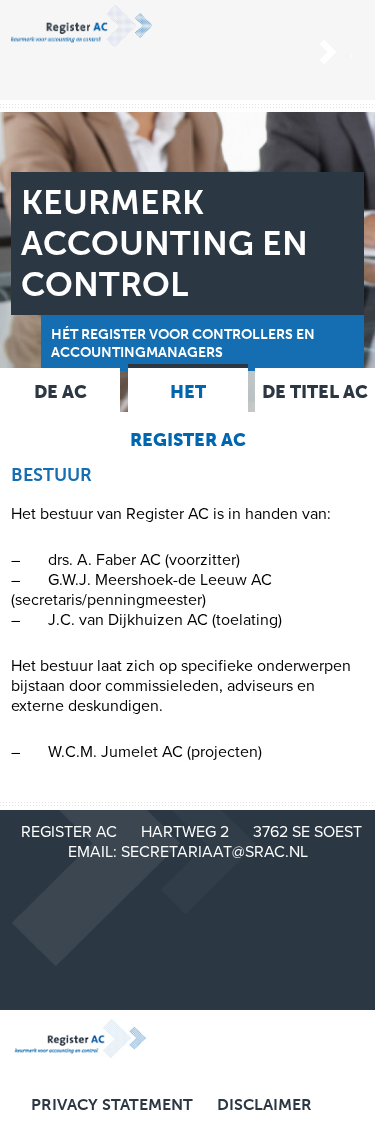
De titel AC (315, 392)
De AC (60, 392)
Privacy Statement (112, 1104)
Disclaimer (264, 1104)
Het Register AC (188, 416)
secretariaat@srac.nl (214, 852)
